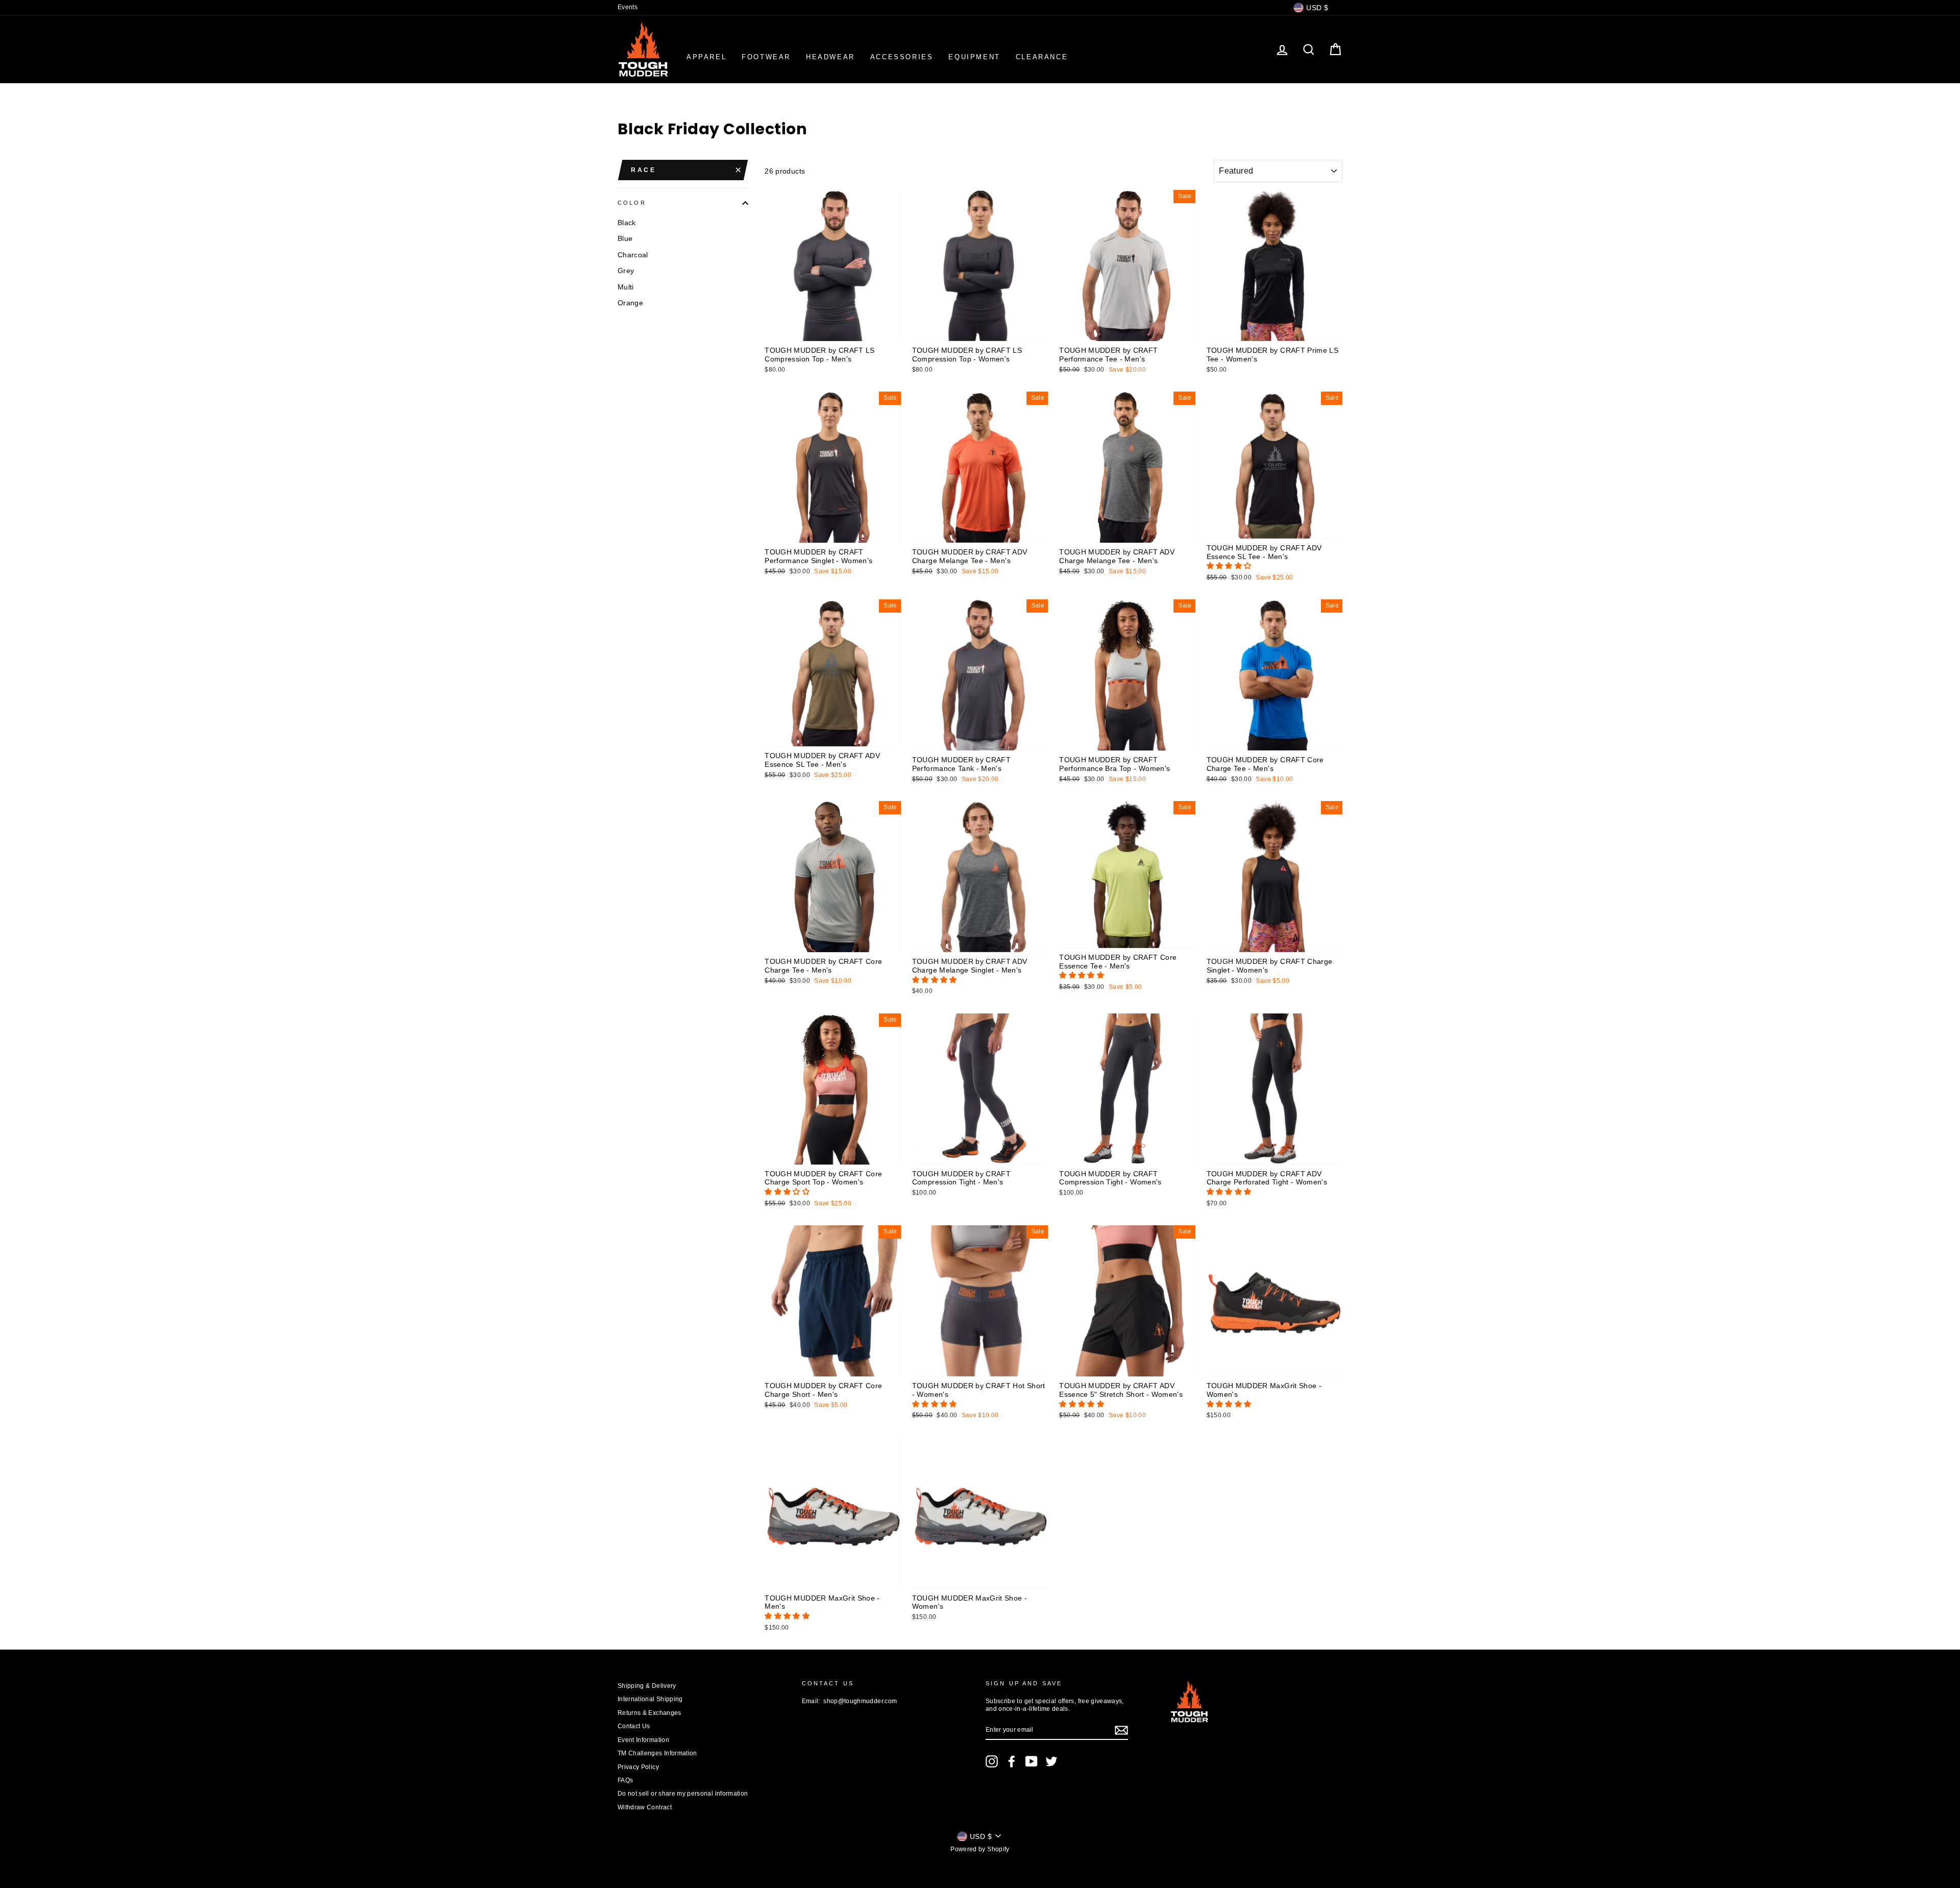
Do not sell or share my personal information (683, 1794)
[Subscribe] (1121, 1730)
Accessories (902, 57)
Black (627, 223)
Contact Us (634, 1726)
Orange (630, 303)
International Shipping (650, 1699)
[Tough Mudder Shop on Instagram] (992, 1761)
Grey (626, 271)
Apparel (706, 57)
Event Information (643, 1740)
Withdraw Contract (645, 1807)
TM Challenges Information (657, 1753)
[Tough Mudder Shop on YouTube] (1032, 1761)
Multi (626, 287)
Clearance (1042, 57)
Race (643, 170)
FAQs (625, 1780)
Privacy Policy (638, 1767)
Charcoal (633, 255)
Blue (625, 239)
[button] (1230, 566)
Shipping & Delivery (647, 1686)
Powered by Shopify (980, 1849)
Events (628, 7)
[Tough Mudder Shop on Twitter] (1051, 1761)
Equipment (974, 57)
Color (632, 203)
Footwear (766, 57)
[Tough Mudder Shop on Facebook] (1012, 1761)
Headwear (830, 57)
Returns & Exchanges (650, 1713)
